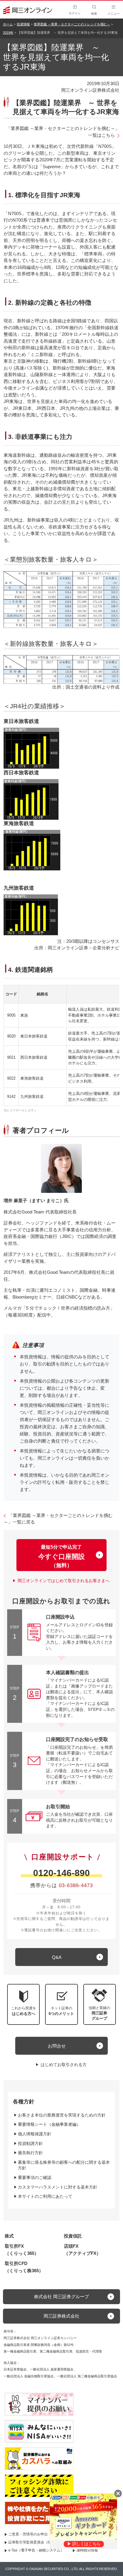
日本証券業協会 (15, 2369)
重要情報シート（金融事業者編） (49, 2124)
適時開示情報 (87, 2550)
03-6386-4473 (76, 1885)
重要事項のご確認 (35, 2177)
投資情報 (23, 24)
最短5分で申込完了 (61, 1556)
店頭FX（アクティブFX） (82, 2250)
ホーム (8, 24)
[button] (100, 2004)
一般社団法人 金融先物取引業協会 (29, 2376)
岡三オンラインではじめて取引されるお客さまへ (64, 1581)
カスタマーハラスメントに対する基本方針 (58, 2187)
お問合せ (57, 2046)
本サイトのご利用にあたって (45, 2196)
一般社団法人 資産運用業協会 (52, 2369)
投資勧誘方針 (30, 2143)
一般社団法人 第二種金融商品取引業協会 (87, 2376)
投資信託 (73, 2236)
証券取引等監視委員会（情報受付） (37, 2542)
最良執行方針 (30, 2153)
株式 (9, 2236)
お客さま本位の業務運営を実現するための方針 (62, 2115)
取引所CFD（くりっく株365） (24, 2267)
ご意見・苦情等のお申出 (28, 2534)
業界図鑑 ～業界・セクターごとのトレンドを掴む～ (72, 24)
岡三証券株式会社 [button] (61, 2316)
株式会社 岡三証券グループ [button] (61, 2297)
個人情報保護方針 (35, 2134)
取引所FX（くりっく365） (22, 2250)
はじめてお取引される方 (64, 2065)
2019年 (8, 33)
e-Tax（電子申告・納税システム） (36, 2550)
